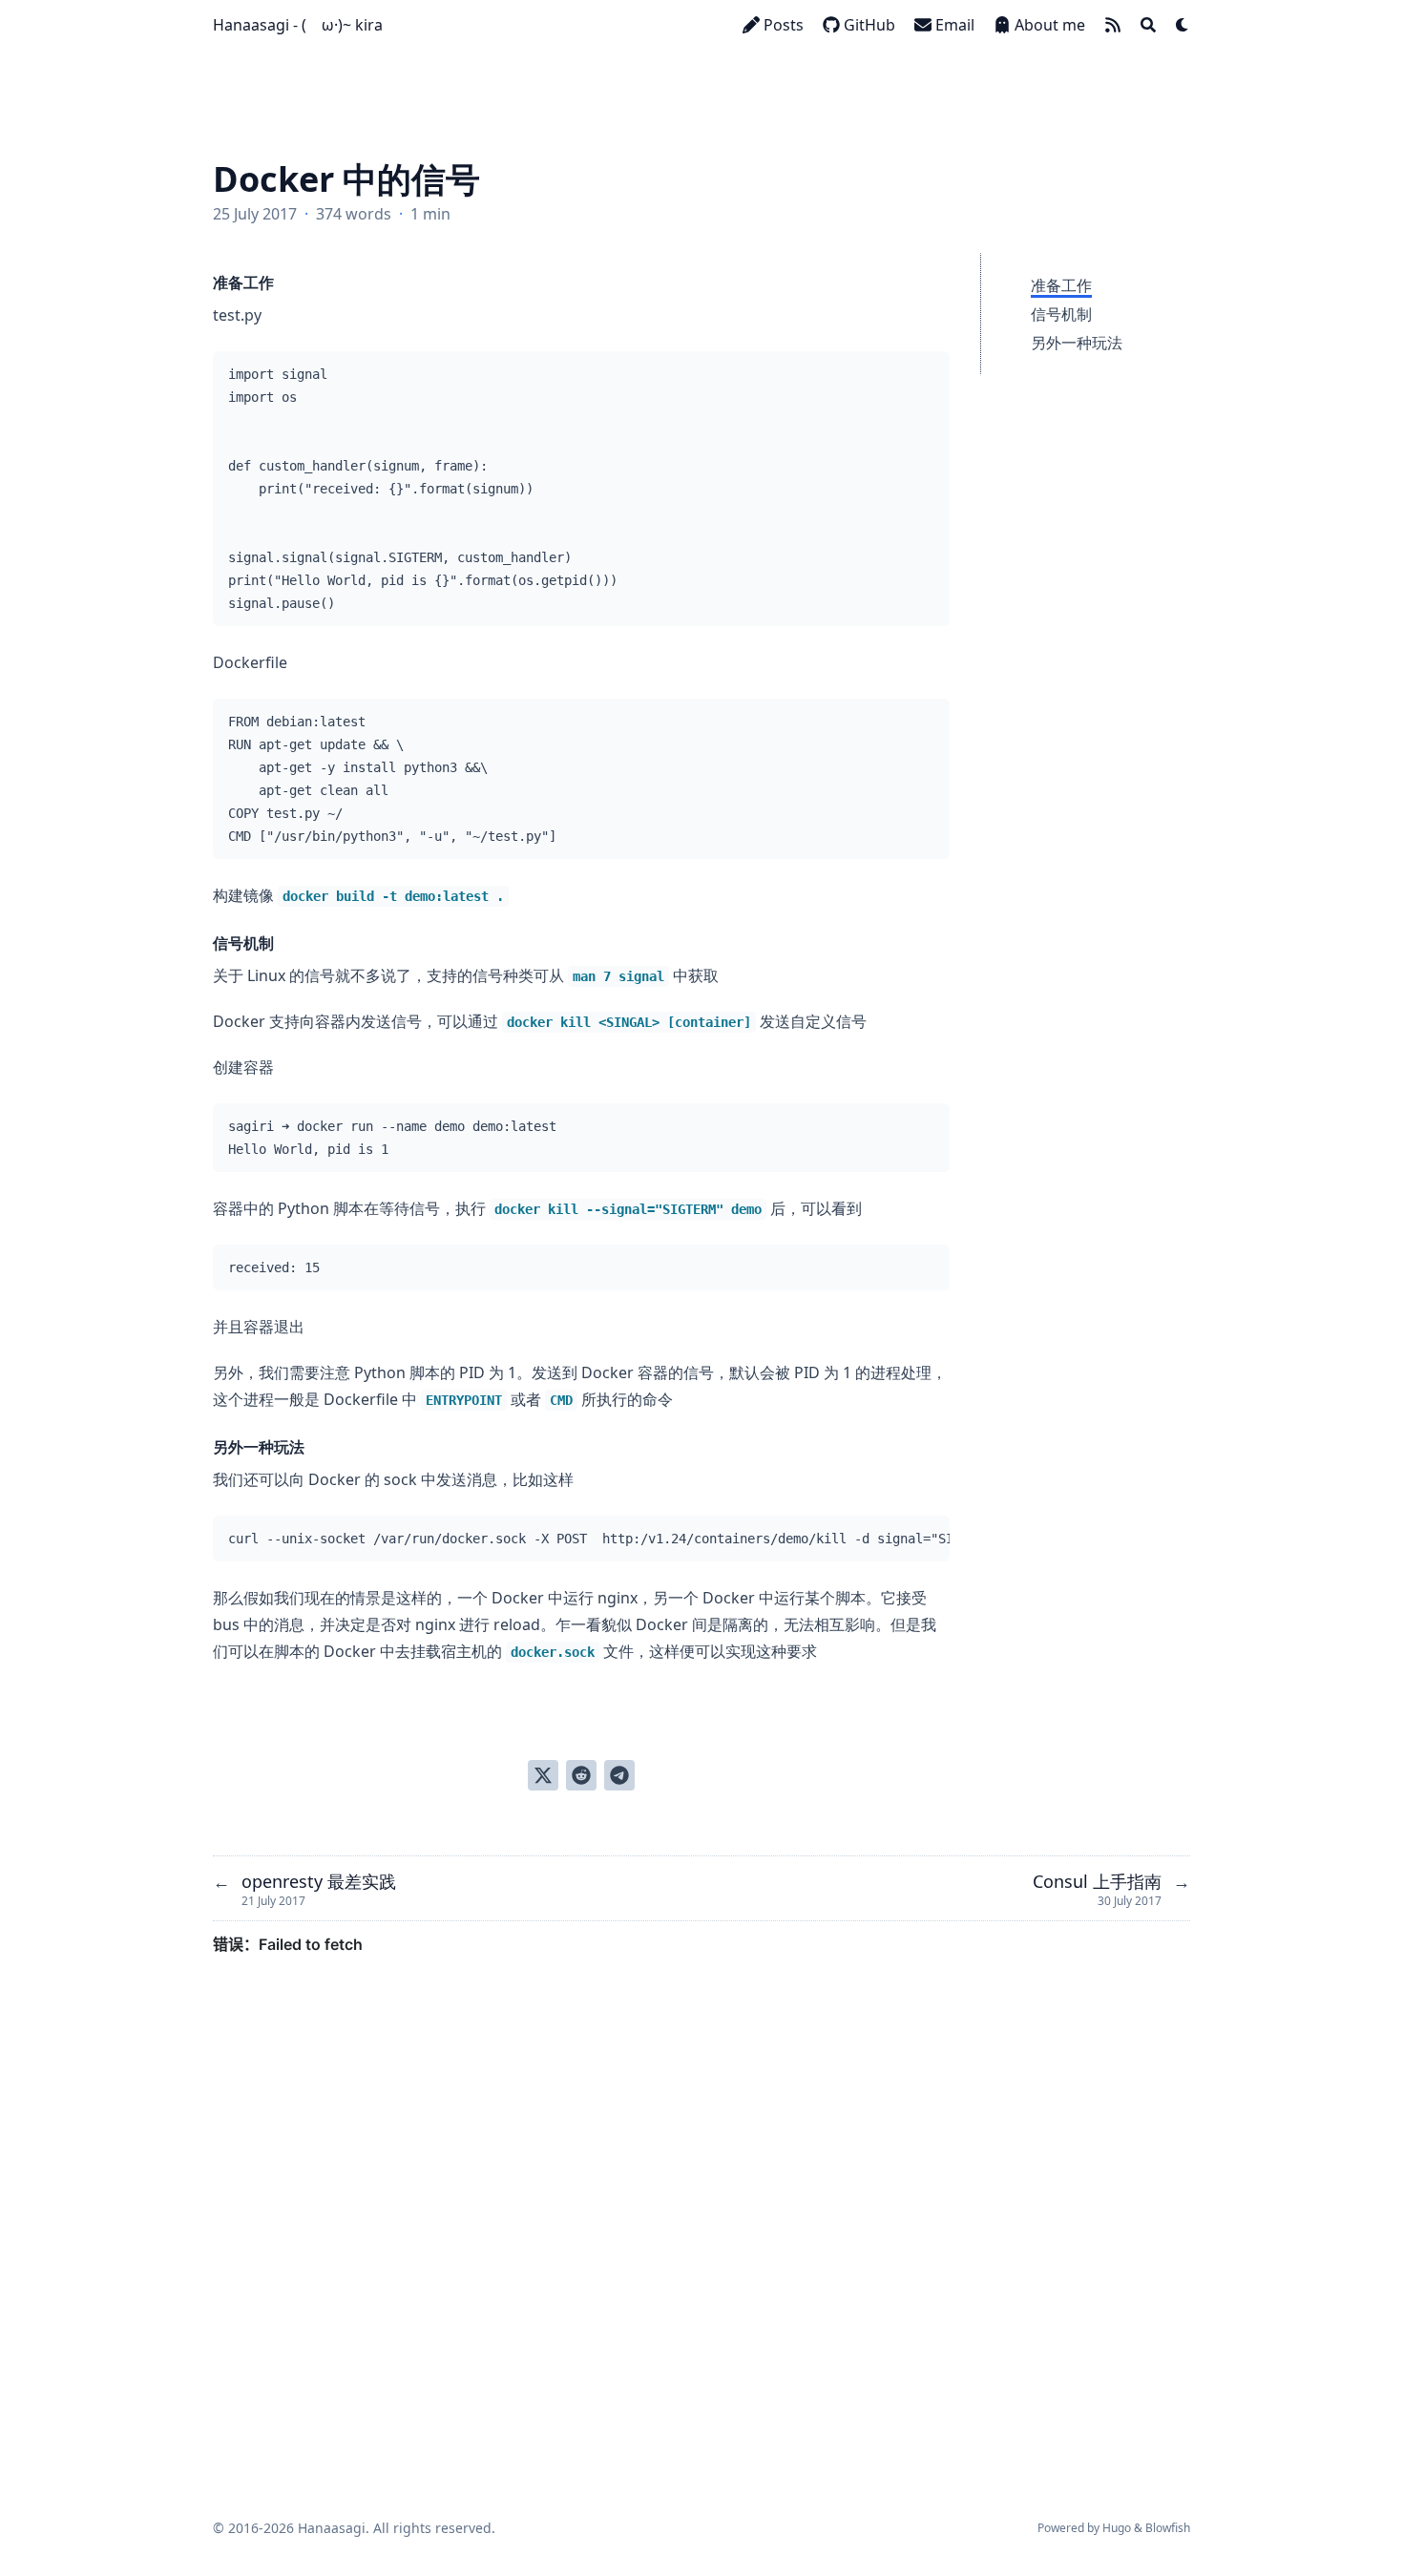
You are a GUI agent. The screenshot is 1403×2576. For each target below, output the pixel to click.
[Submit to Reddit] (581, 1775)
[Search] (1148, 25)
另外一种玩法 (1077, 343)
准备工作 (1061, 285)
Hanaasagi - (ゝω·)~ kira (298, 25)
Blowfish (1168, 2528)
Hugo (1117, 2528)
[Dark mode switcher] (1183, 25)
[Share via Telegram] (619, 1775)
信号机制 (1061, 314)
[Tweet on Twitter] (543, 1775)
